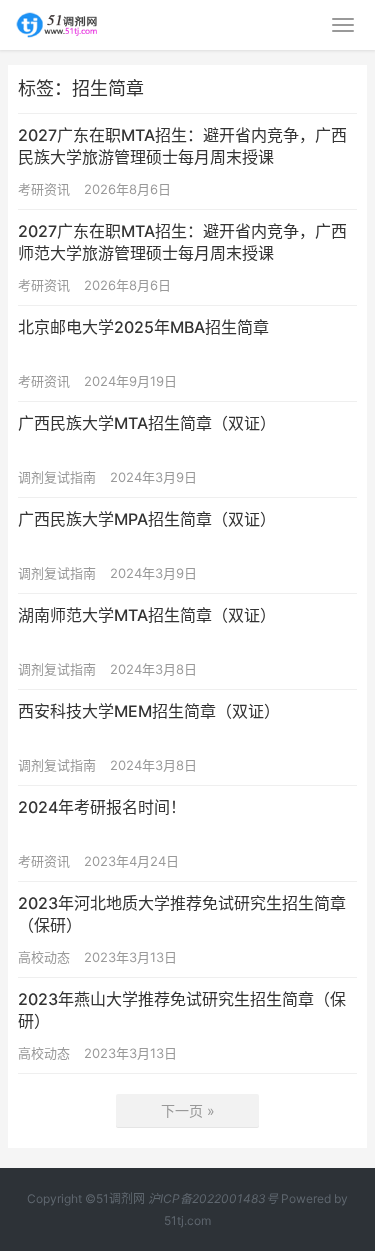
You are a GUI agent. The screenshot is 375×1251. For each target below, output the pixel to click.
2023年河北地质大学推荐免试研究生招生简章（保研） (182, 914)
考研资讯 (44, 189)
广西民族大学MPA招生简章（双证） (147, 519)
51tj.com (187, 1220)
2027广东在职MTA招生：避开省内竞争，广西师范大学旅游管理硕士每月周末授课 (182, 242)
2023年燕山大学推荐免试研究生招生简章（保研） (182, 1010)
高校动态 (44, 957)
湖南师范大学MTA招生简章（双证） (147, 615)
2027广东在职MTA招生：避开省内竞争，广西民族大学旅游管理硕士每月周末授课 (182, 146)
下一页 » (188, 1110)
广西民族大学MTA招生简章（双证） (147, 423)
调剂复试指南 (57, 477)
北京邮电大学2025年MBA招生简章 (143, 327)
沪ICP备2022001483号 (213, 1198)
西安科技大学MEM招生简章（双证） (149, 711)
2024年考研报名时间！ (102, 807)
